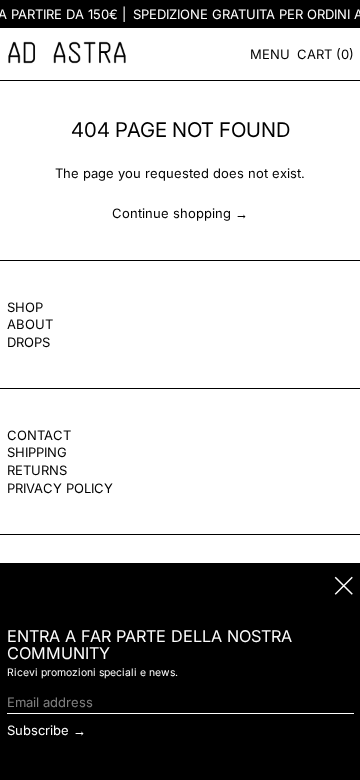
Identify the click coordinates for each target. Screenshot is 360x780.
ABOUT (30, 324)
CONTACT (39, 435)
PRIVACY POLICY (60, 488)
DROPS (28, 342)
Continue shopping (171, 213)
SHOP (25, 307)
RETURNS (37, 470)
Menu (270, 54)
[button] (325, 54)
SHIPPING (37, 452)
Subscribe (38, 730)
